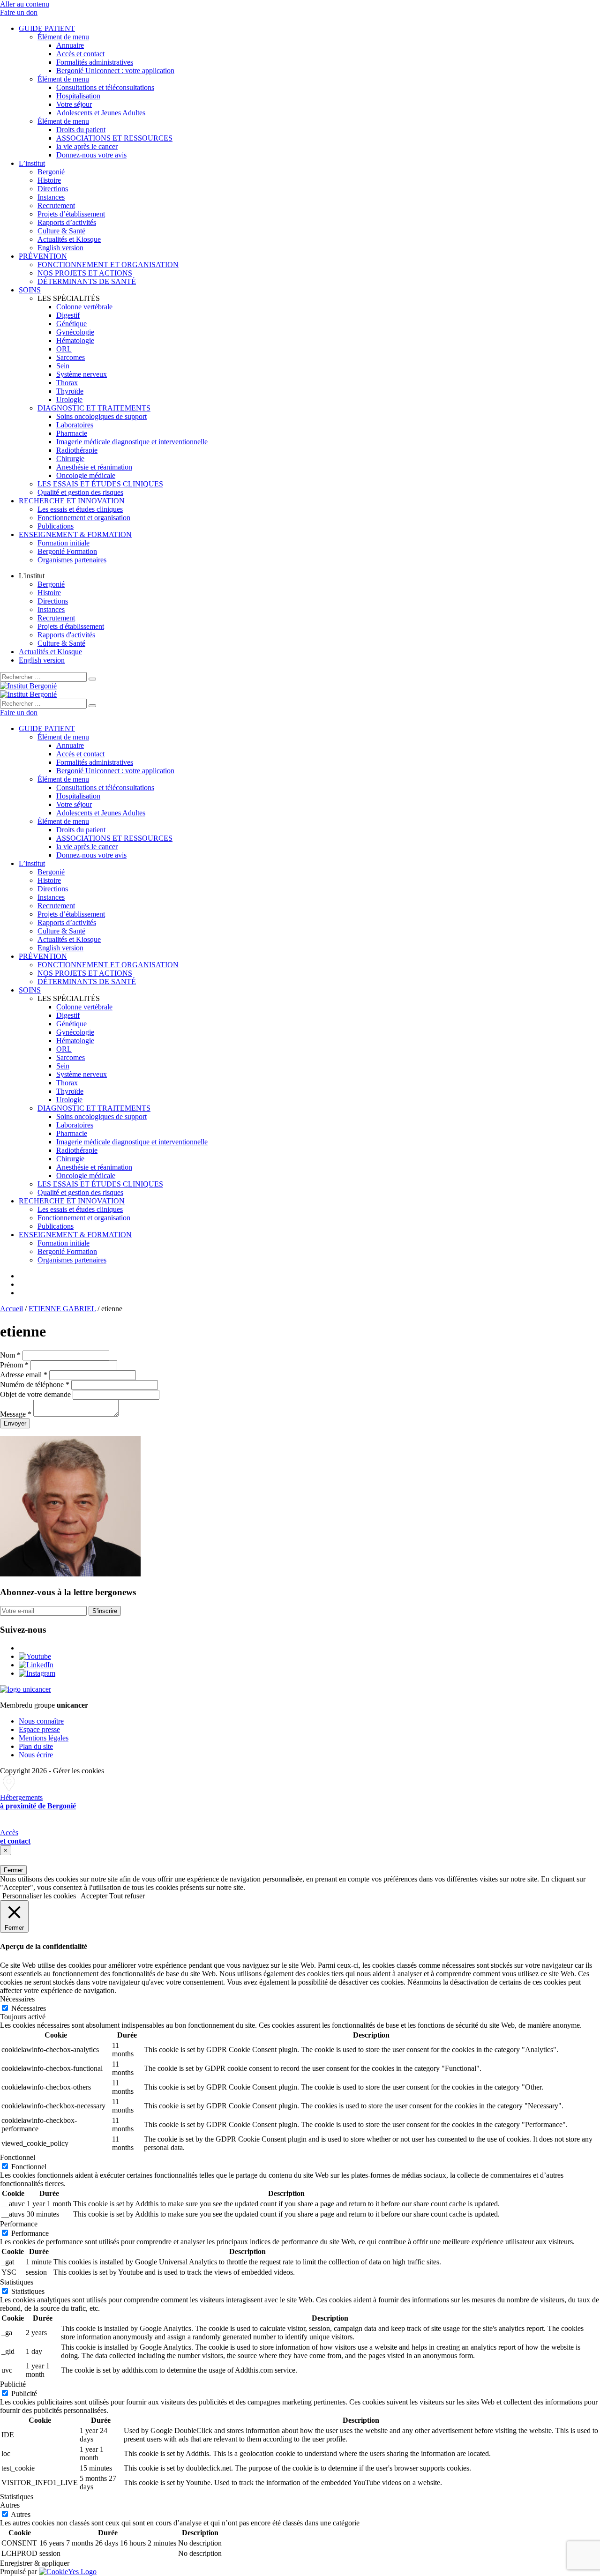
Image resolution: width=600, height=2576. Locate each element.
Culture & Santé (61, 231)
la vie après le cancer (87, 146)
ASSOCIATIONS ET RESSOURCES (114, 138)
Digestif (68, 315)
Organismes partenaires (72, 560)
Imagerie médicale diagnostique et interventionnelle (132, 442)
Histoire (49, 180)
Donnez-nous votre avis (91, 155)
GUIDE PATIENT (47, 28)
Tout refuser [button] (127, 1896)
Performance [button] (19, 2224)
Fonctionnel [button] (18, 2157)
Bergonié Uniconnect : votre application (115, 71)
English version (60, 248)
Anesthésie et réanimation (94, 467)
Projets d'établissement (71, 626)
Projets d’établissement (71, 214)
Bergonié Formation (67, 551)
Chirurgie (70, 459)
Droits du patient (81, 130)
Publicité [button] (13, 2384)
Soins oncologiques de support (101, 416)
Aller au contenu (25, 4)
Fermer (13, 1870)
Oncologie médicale (86, 475)
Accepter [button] (94, 1896)
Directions (53, 189)
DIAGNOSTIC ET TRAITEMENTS (94, 408)
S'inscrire (105, 1611)
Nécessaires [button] (17, 1999)
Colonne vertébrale (84, 307)
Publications (56, 526)
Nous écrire (36, 1755)
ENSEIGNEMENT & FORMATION (75, 534)
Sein (63, 366)
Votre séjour (74, 104)
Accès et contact (80, 54)
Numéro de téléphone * (35, 1385)
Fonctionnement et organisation (84, 518)
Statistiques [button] (17, 2282)
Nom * (10, 1355)
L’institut (32, 163)
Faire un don (19, 12)
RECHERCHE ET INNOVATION (72, 501)
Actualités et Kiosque (69, 239)
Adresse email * (24, 1375)
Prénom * (14, 1365)
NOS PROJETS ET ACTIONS (85, 273)
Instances (51, 197)
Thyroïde (70, 391)
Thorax (67, 383)
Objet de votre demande (35, 1394)
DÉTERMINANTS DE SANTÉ (87, 281)
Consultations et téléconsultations (105, 87)
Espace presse (39, 1729)
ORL (64, 349)
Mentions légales (44, 1738)
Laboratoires (75, 425)
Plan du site (36, 1746)
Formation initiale (64, 543)
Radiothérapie (77, 450)
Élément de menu (63, 37)
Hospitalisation (78, 96)
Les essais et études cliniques (80, 509)
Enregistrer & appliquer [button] (35, 2563)
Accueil (11, 1309)
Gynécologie (75, 332)
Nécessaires (29, 2008)
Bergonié (51, 172)
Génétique (71, 324)
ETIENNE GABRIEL (62, 1309)
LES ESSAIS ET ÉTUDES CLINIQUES (100, 484)
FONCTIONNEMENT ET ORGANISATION (108, 265)
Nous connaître (41, 1721)
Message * (16, 1414)
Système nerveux (82, 374)
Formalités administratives (95, 62)
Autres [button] (10, 2505)
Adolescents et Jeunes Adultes (101, 113)
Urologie (69, 399)
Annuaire (70, 45)
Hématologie (75, 340)
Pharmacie (72, 433)
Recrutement (56, 205)
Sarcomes (71, 357)
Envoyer (15, 1423)
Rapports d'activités (66, 635)
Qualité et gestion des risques (80, 492)
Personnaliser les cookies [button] (39, 1896)
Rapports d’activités (67, 222)
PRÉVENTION (43, 256)
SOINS (30, 290)
